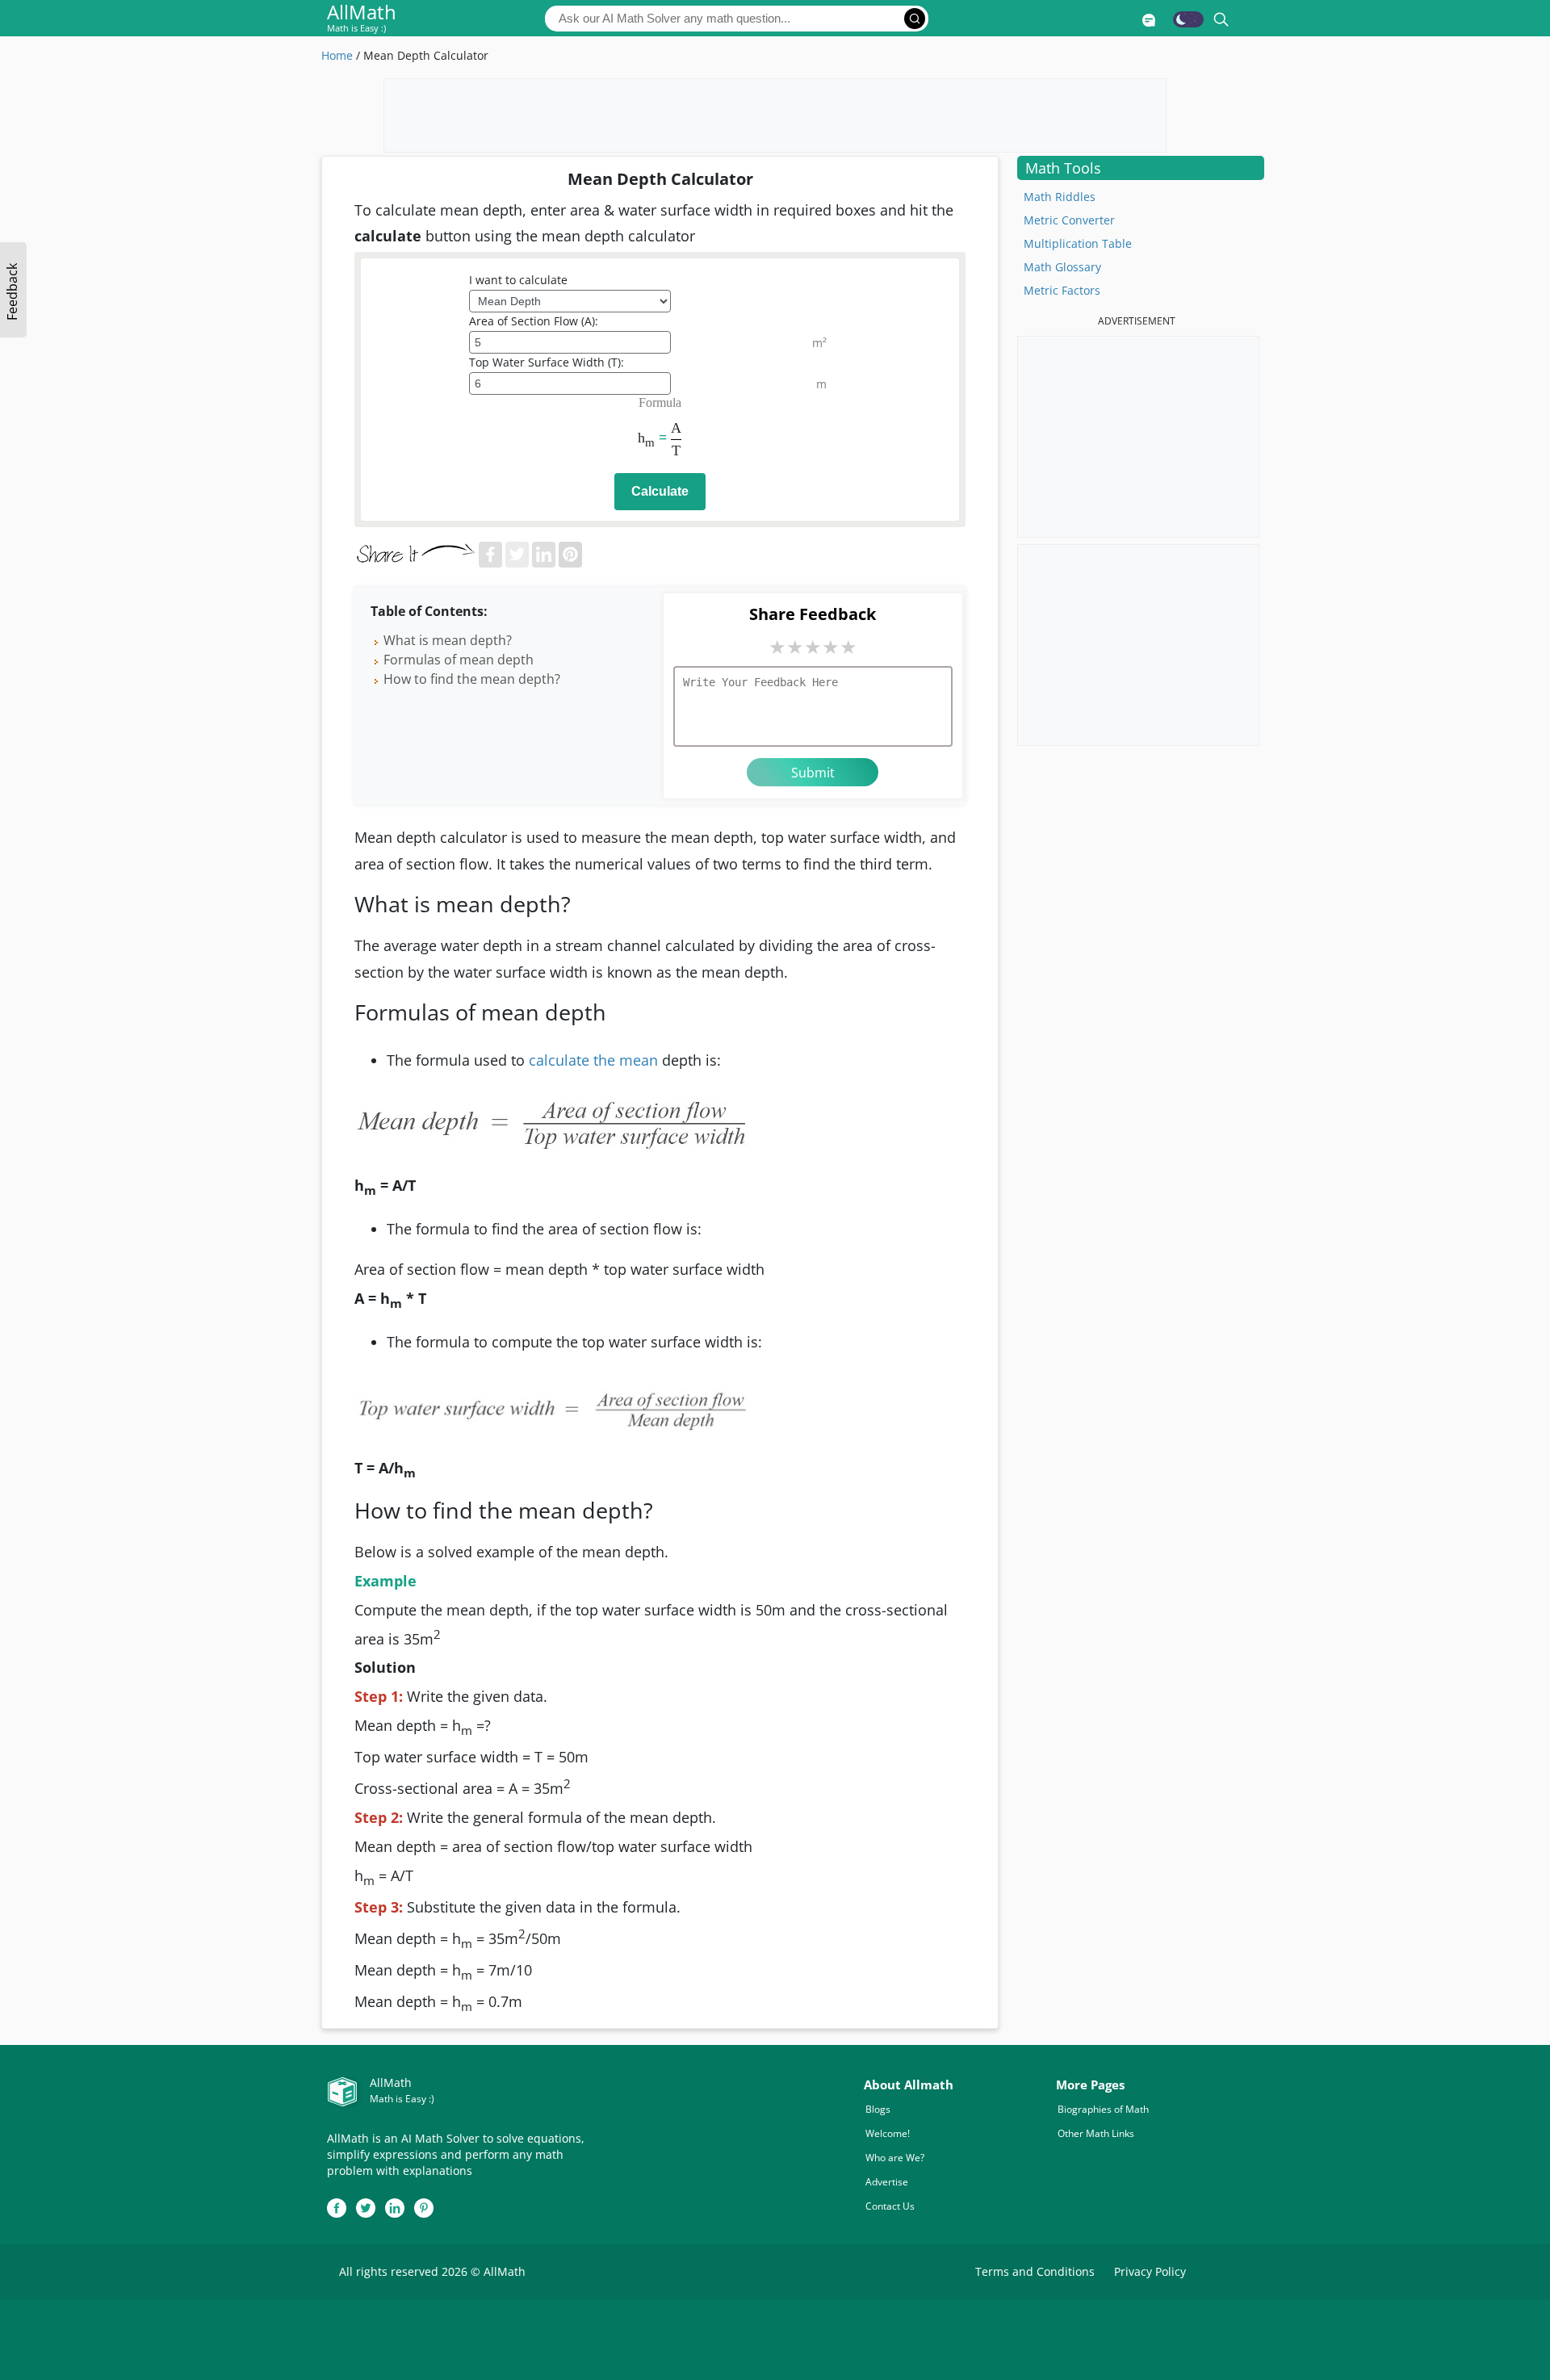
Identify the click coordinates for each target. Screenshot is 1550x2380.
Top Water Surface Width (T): (547, 362)
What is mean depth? (448, 640)
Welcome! (888, 2133)
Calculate (660, 491)
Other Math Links (1096, 2133)
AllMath (362, 19)
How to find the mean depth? (472, 679)
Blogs (878, 2109)
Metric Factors (1062, 290)
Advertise (887, 2182)
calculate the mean (593, 1060)
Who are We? (895, 2158)
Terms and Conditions (1035, 2271)
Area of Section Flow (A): (534, 321)
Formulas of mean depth (459, 660)
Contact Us (890, 2206)
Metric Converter (1069, 220)
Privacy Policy (1150, 2271)
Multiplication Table (1078, 243)
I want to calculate (518, 280)
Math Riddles (1060, 197)
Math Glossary (1062, 267)
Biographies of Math (1103, 2109)
